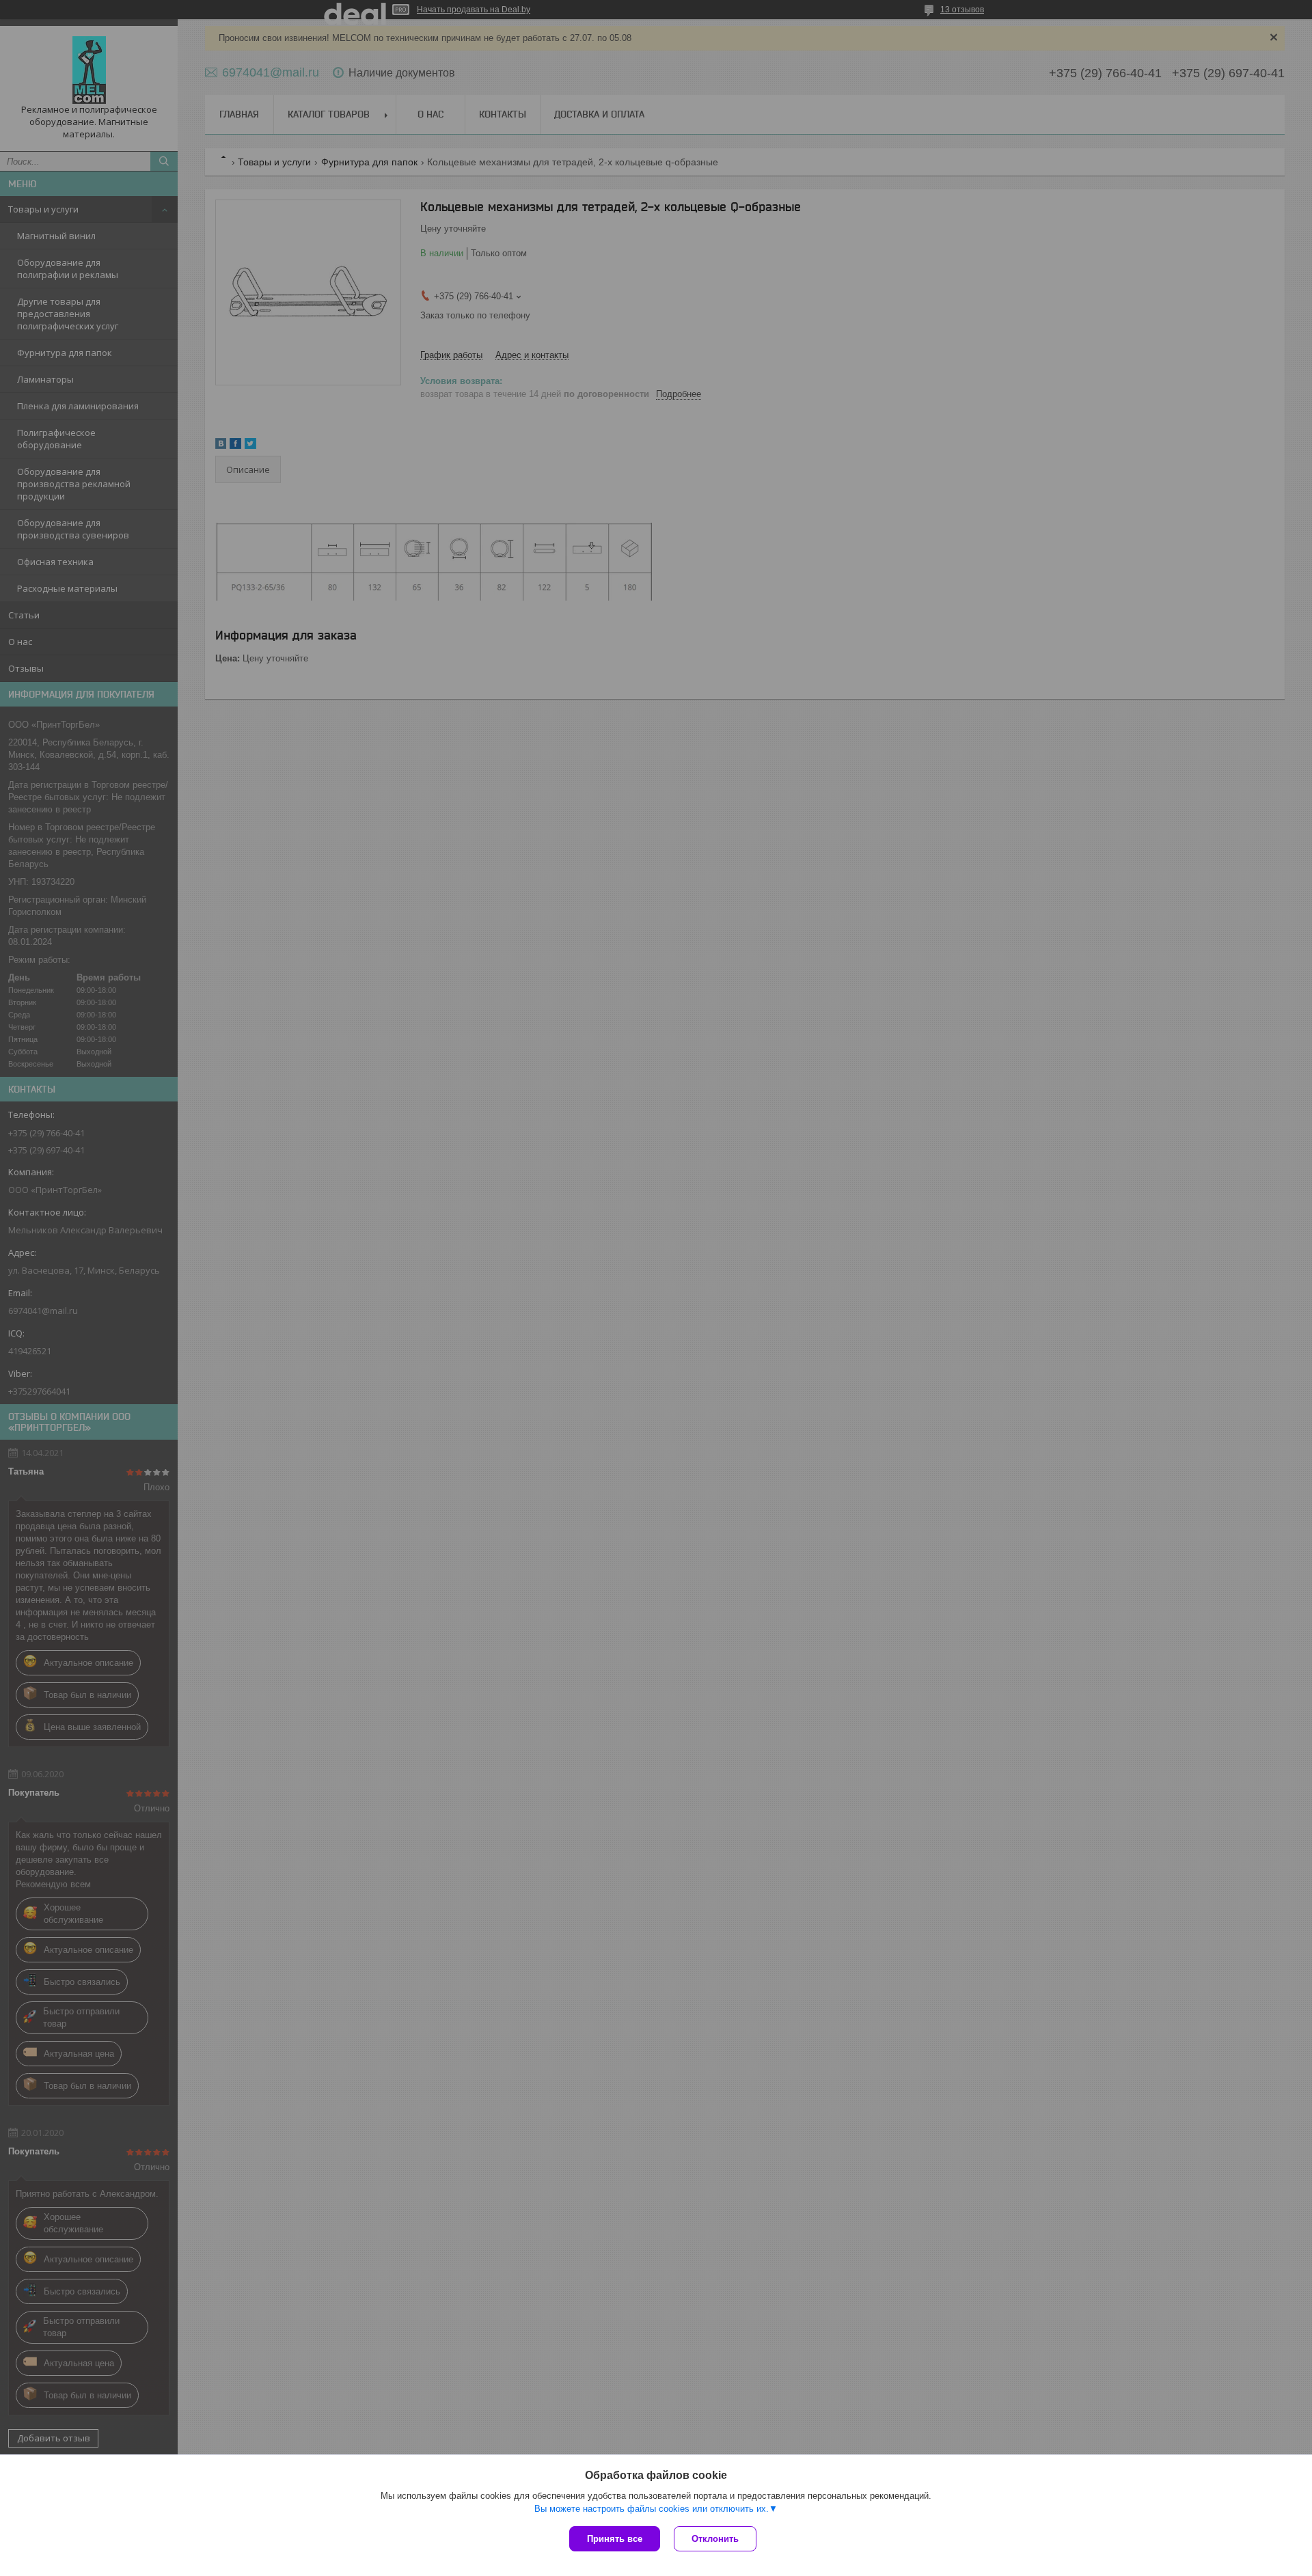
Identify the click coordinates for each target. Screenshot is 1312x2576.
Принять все (615, 2539)
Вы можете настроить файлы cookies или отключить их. (652, 2509)
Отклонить (715, 2539)
